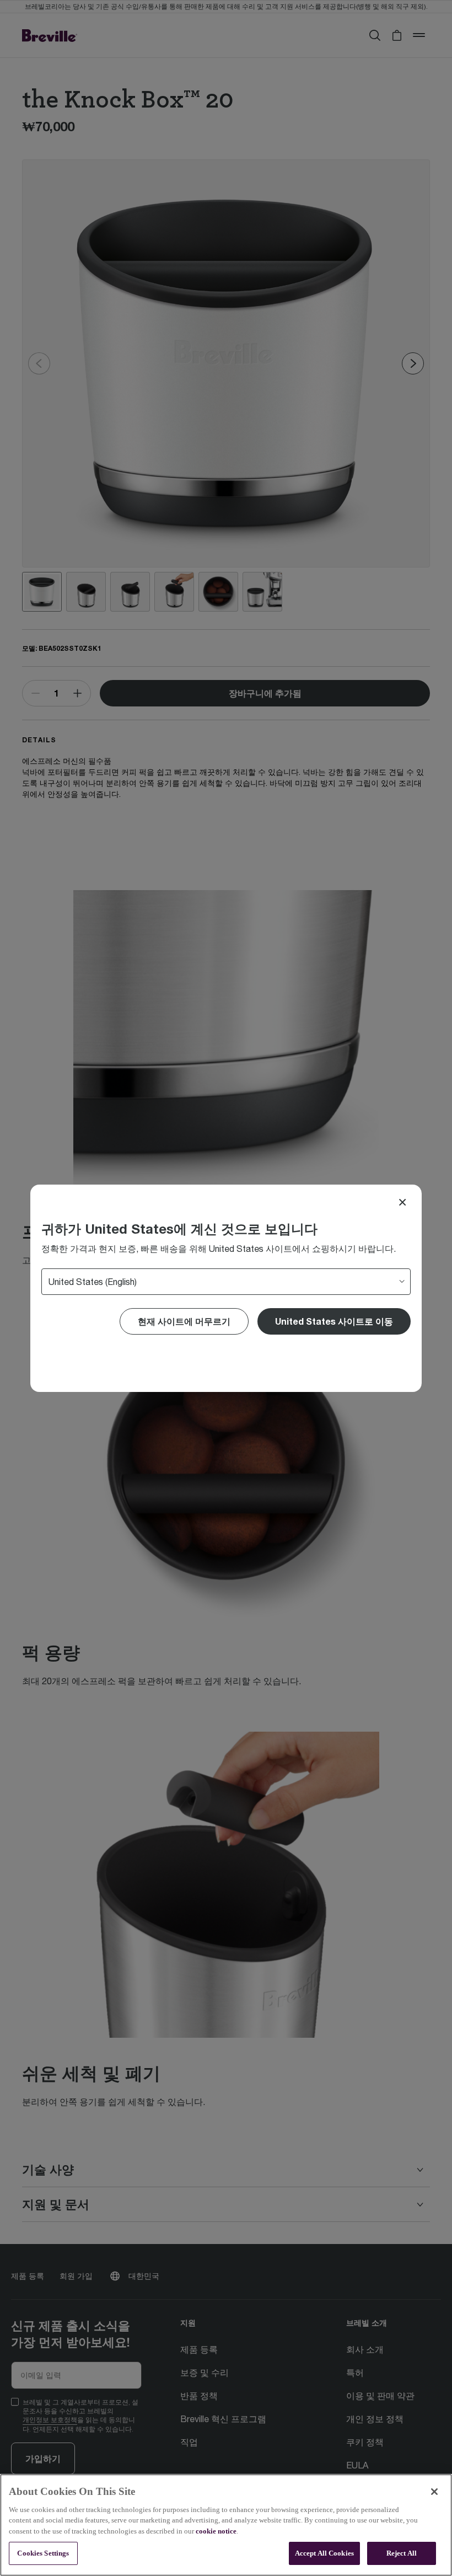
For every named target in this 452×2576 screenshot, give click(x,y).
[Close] (402, 1202)
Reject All (402, 2553)
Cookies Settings (43, 2553)
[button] (334, 1321)
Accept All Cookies (324, 2553)
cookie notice (216, 2531)
